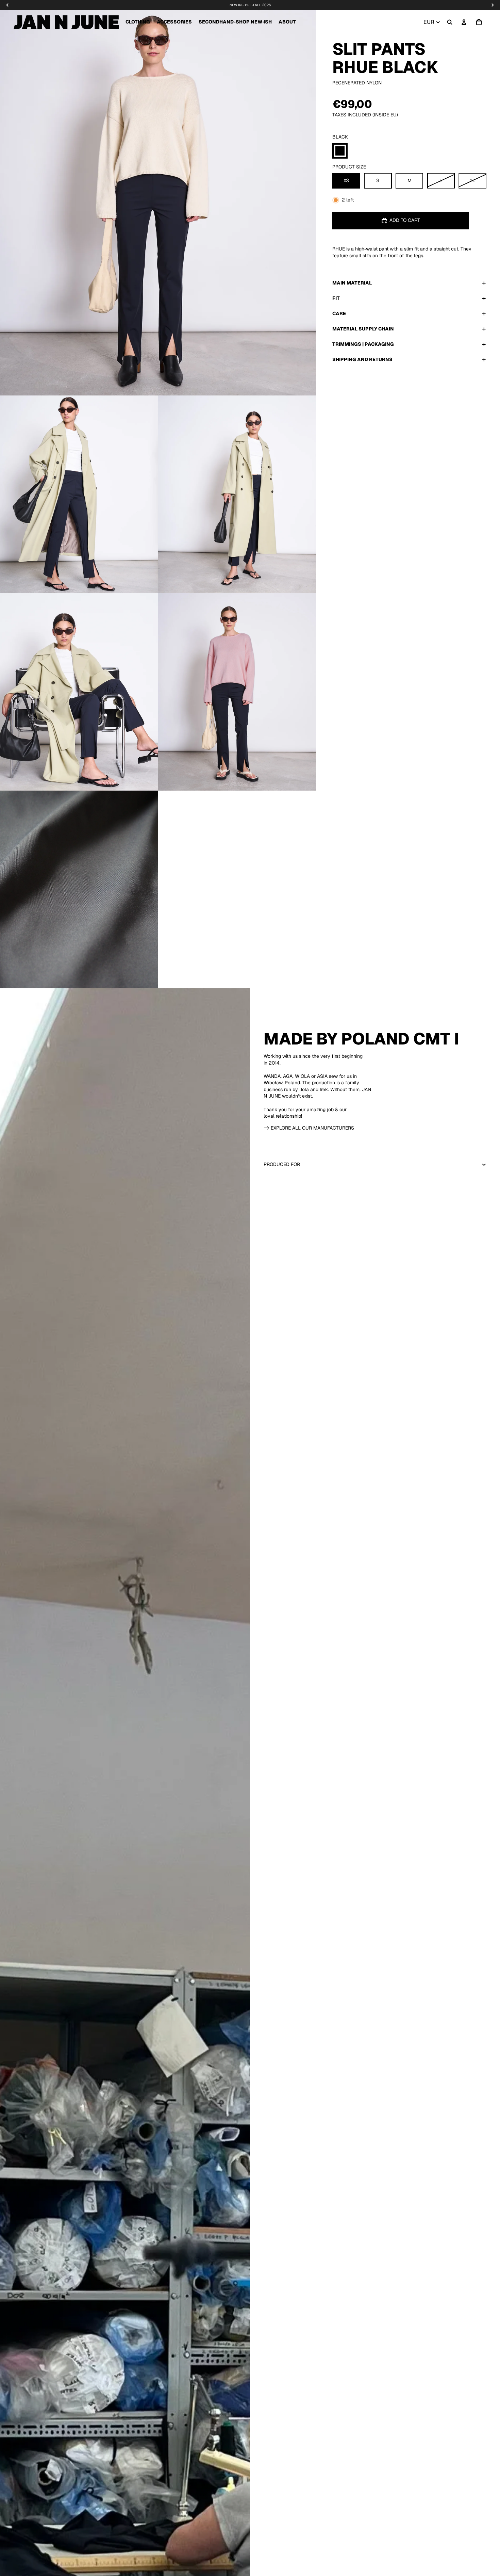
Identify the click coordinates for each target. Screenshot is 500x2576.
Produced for (282, 1164)
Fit (336, 298)
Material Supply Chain (363, 329)
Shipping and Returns (362, 359)
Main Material (352, 283)
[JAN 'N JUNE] (66, 22)
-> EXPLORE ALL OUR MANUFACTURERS (309, 1128)
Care (339, 313)
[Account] (464, 22)
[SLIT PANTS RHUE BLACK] (340, 151)
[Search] (450, 22)
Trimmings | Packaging (363, 344)
